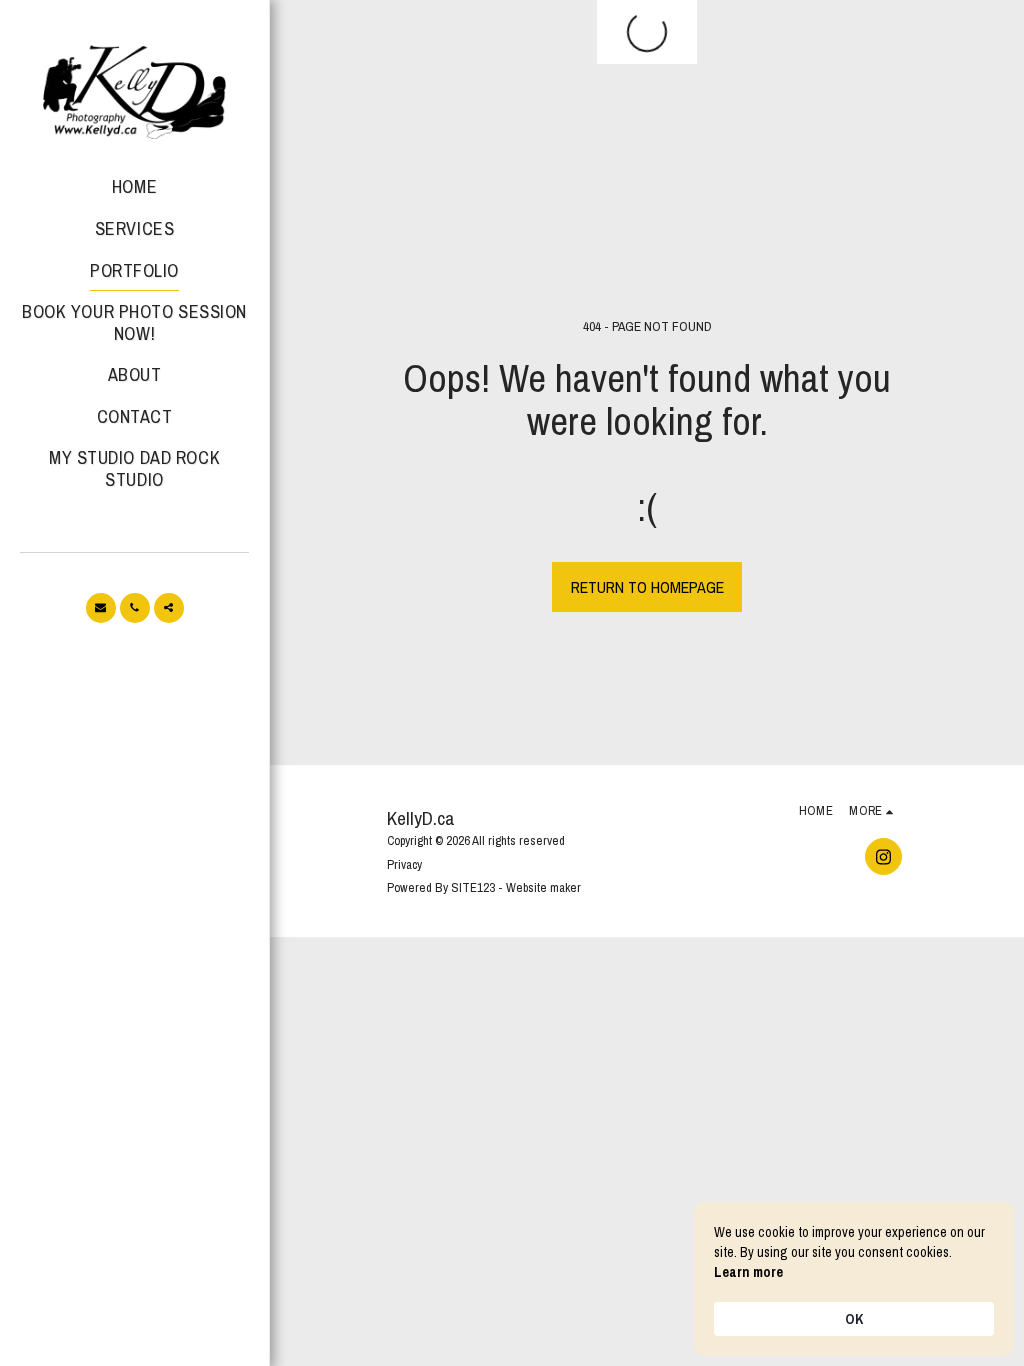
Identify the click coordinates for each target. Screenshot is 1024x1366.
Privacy (404, 864)
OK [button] (854, 1319)
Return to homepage (647, 587)
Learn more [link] (748, 1272)
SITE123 (473, 887)
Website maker (543, 887)
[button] (101, 608)
